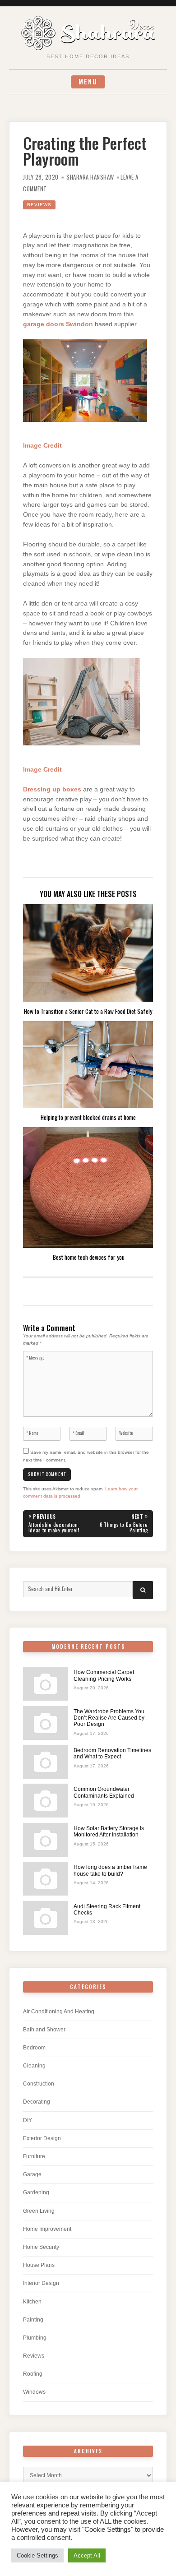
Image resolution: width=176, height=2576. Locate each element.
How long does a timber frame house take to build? (110, 1870)
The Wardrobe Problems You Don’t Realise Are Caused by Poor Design (109, 1718)
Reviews (39, 205)
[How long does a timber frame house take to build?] (46, 1879)
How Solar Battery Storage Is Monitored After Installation (109, 1831)
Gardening (36, 2192)
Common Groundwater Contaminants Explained (104, 1792)
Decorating (37, 2102)
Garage (32, 2174)
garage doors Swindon (58, 324)
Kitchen (32, 2302)
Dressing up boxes (52, 789)
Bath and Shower (44, 2030)
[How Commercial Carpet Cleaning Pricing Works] (46, 1684)
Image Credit (42, 446)
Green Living (39, 2211)
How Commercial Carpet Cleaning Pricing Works (104, 1675)
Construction (39, 2084)
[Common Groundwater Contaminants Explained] (46, 1801)
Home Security (41, 2247)
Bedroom (34, 2048)
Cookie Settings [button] (37, 2555)
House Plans (39, 2265)
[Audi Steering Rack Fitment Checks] (46, 1918)
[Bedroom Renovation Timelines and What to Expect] (46, 1762)
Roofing (33, 2374)
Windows (34, 2392)
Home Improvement (47, 2229)
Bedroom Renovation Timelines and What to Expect (112, 1753)
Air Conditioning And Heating (59, 2012)
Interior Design (41, 2283)
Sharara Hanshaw (90, 177)
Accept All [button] (87, 2555)
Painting (33, 2320)
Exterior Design (42, 2138)
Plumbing (35, 2338)
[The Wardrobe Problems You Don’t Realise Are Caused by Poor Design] (46, 1723)
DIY (28, 2120)
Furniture (34, 2156)
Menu (88, 81)
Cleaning (34, 2066)
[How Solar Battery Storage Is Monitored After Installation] (46, 1840)
